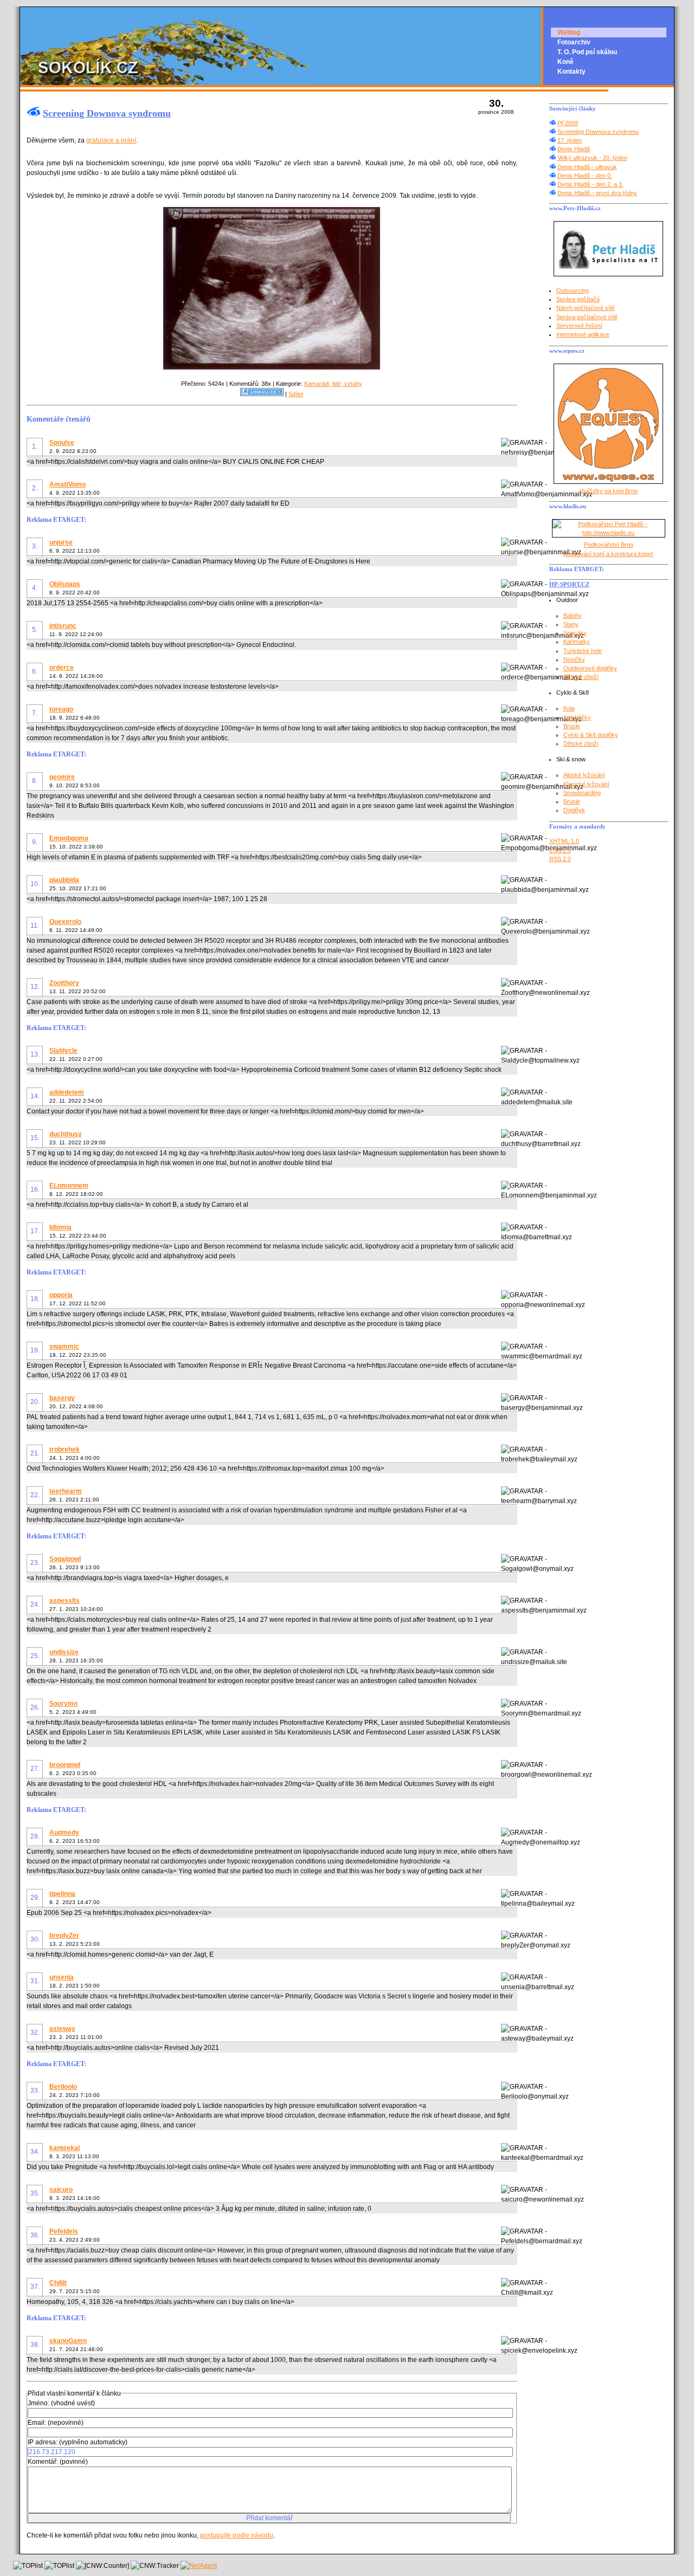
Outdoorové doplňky (590, 668)
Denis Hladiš (574, 149)
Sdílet (296, 394)
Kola (569, 708)
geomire (62, 777)
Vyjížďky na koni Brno (609, 491)
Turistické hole (583, 651)
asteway (62, 2029)
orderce (62, 668)
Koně (566, 62)
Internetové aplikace (583, 334)
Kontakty (571, 72)
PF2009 (568, 123)
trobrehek (65, 1449)
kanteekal (65, 2148)
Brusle (572, 726)
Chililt (58, 2283)
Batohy (573, 616)
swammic (64, 1347)
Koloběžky (577, 717)
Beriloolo (63, 2087)
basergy (62, 1398)
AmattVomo (68, 484)
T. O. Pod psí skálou (587, 52)
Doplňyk (574, 810)
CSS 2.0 (560, 850)
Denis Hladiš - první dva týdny (597, 193)
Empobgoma (69, 838)
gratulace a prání (111, 140)
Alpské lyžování (584, 775)
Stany (571, 624)
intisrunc (63, 626)
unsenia (62, 1977)
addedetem (67, 1092)
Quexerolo (65, 922)
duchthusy (66, 1134)
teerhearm (66, 1491)
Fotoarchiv (574, 42)
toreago (61, 709)
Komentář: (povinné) (58, 2462)
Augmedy (64, 1833)
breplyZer (64, 1936)
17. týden (570, 140)
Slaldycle (63, 1051)
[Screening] (272, 367)
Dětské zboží (581, 677)
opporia (61, 1295)
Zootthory (64, 983)
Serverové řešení (579, 326)
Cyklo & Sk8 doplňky (591, 735)
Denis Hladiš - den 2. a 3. (590, 184)
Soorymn (63, 1704)
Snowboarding (582, 793)
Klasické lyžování (586, 784)
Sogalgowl (65, 1559)
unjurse (61, 542)
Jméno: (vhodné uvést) (61, 2403)
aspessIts (65, 1601)
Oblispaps (65, 584)
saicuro (61, 2190)
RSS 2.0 (560, 859)
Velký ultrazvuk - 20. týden (592, 158)
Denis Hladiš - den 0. (585, 176)
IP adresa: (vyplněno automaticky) (78, 2442)
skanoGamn (68, 2341)
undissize (64, 1652)
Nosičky (574, 659)
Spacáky (575, 633)
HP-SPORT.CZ (569, 584)
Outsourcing (573, 290)
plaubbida (64, 880)
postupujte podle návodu (237, 2535)
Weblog (569, 33)
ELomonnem (69, 1186)
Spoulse (62, 443)
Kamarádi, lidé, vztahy (333, 384)
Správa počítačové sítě (587, 317)
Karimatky (577, 642)
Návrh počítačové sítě (586, 308)
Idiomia (60, 1227)
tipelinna (62, 1894)
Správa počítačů (578, 299)
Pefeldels (64, 2231)
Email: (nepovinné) (56, 2423)
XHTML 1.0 (564, 841)
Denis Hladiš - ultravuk (587, 167)
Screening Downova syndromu (107, 113)
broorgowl (65, 1765)
